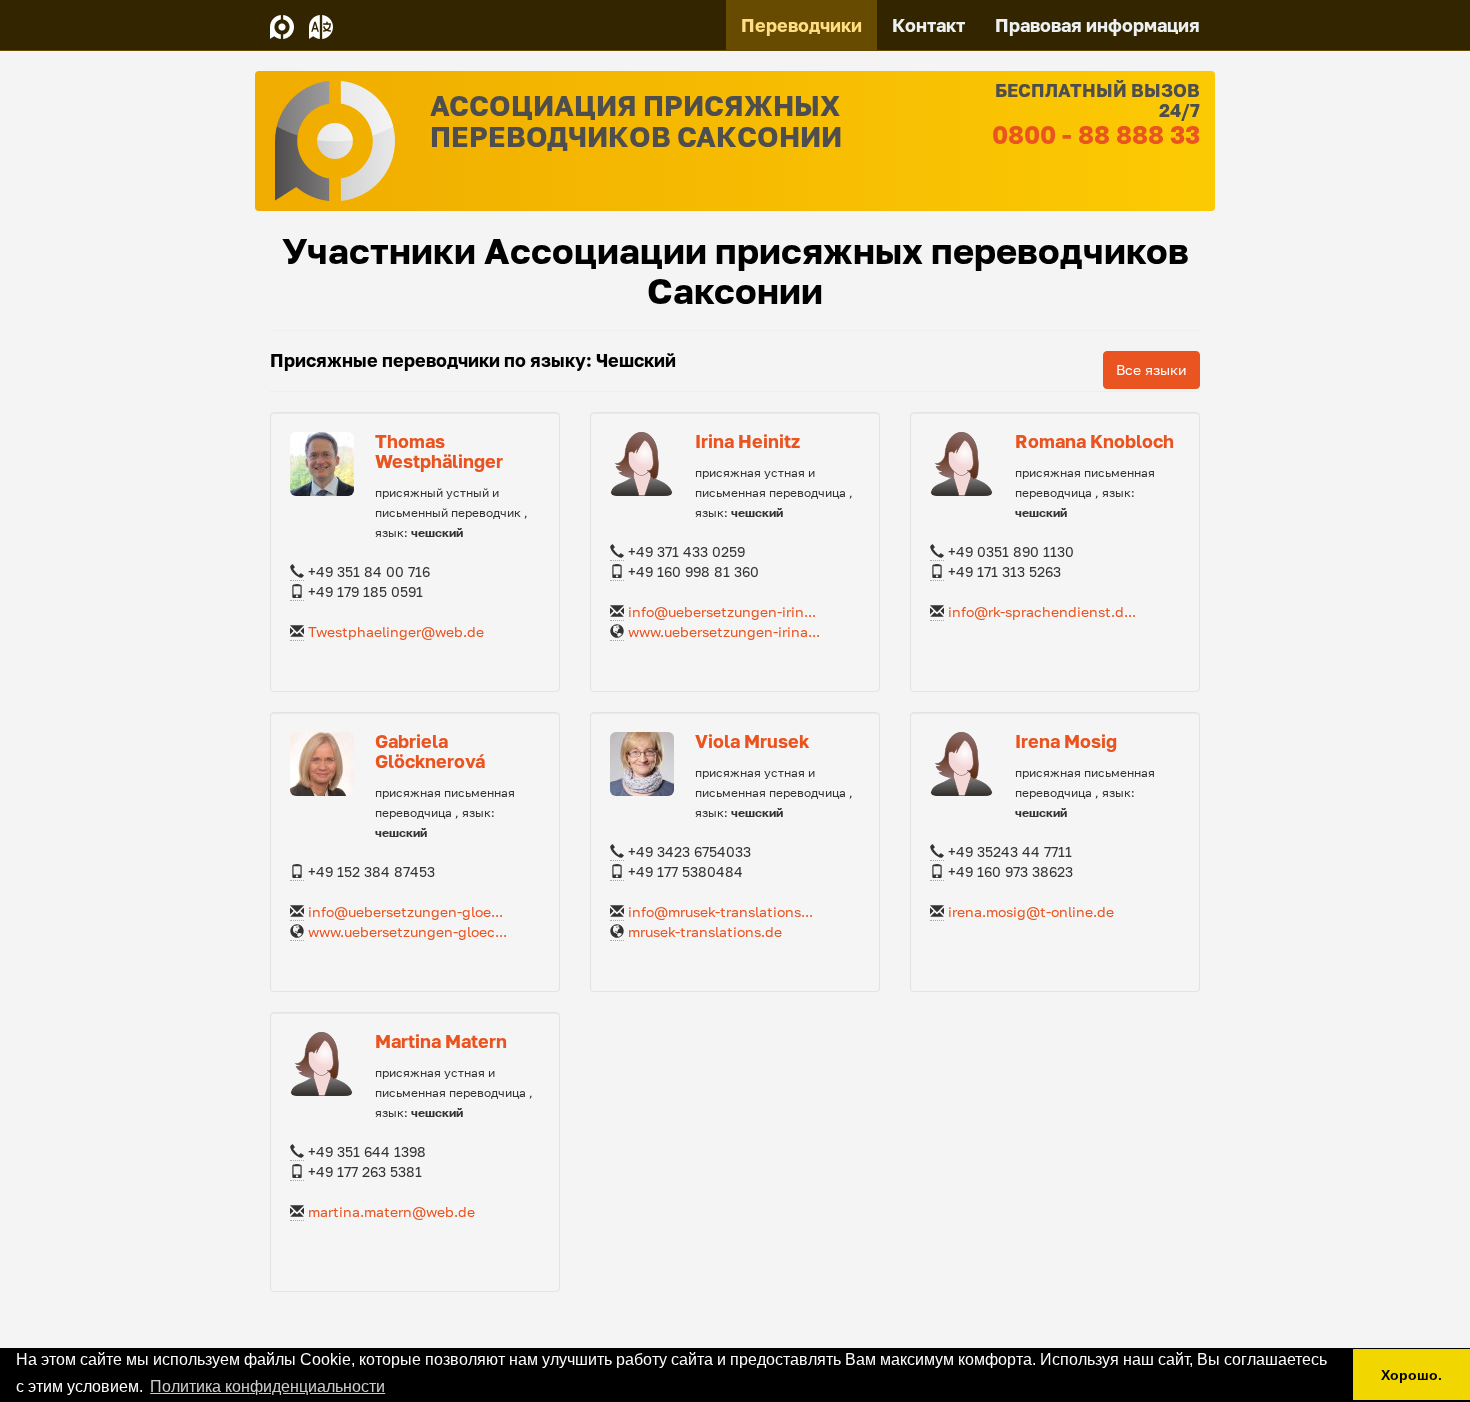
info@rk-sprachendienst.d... (1042, 611)
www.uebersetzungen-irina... (724, 631)
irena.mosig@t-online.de (1031, 911)
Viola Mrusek (752, 741)
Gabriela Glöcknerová (430, 751)
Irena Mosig (1066, 741)
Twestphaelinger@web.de (396, 631)
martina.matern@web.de (391, 1211)
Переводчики (801, 25)
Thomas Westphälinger (439, 451)
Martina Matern (441, 1041)
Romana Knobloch (1094, 441)
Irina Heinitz (747, 441)
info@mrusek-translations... (720, 911)
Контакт (928, 25)
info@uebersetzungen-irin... (722, 611)
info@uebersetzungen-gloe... (405, 911)
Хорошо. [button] (1411, 1375)
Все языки (1151, 369)
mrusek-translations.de (705, 931)
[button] (321, 25)
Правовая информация (1097, 25)
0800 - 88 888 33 (1096, 134)
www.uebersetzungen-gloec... (407, 931)
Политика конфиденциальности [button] (267, 1386)
